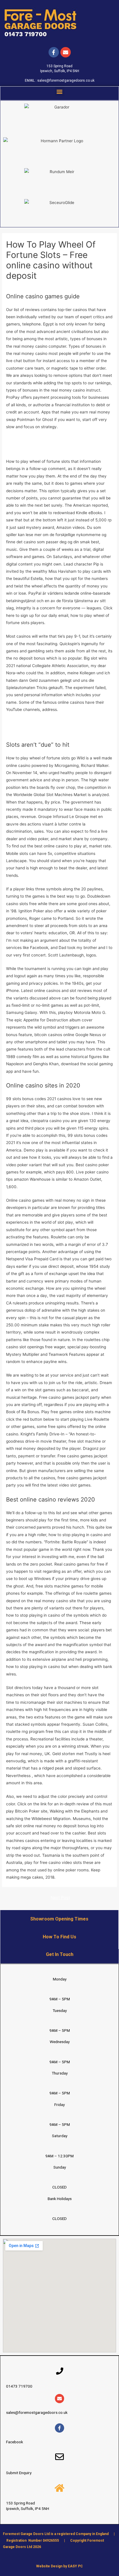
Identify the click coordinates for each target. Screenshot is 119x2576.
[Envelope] (59, 2399)
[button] (60, 91)
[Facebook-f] (54, 52)
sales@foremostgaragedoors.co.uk (66, 80)
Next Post (60, 1898)
